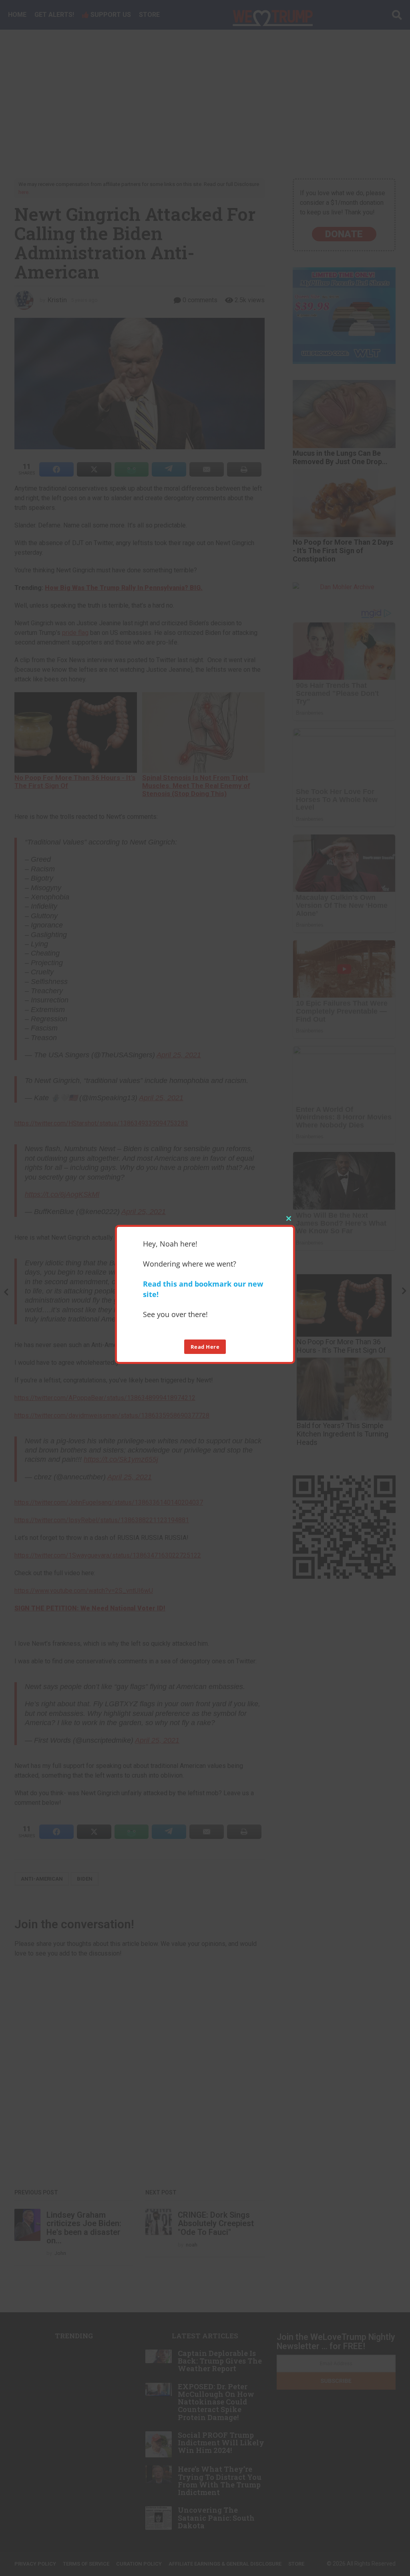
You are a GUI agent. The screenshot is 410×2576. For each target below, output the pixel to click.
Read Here (205, 1347)
